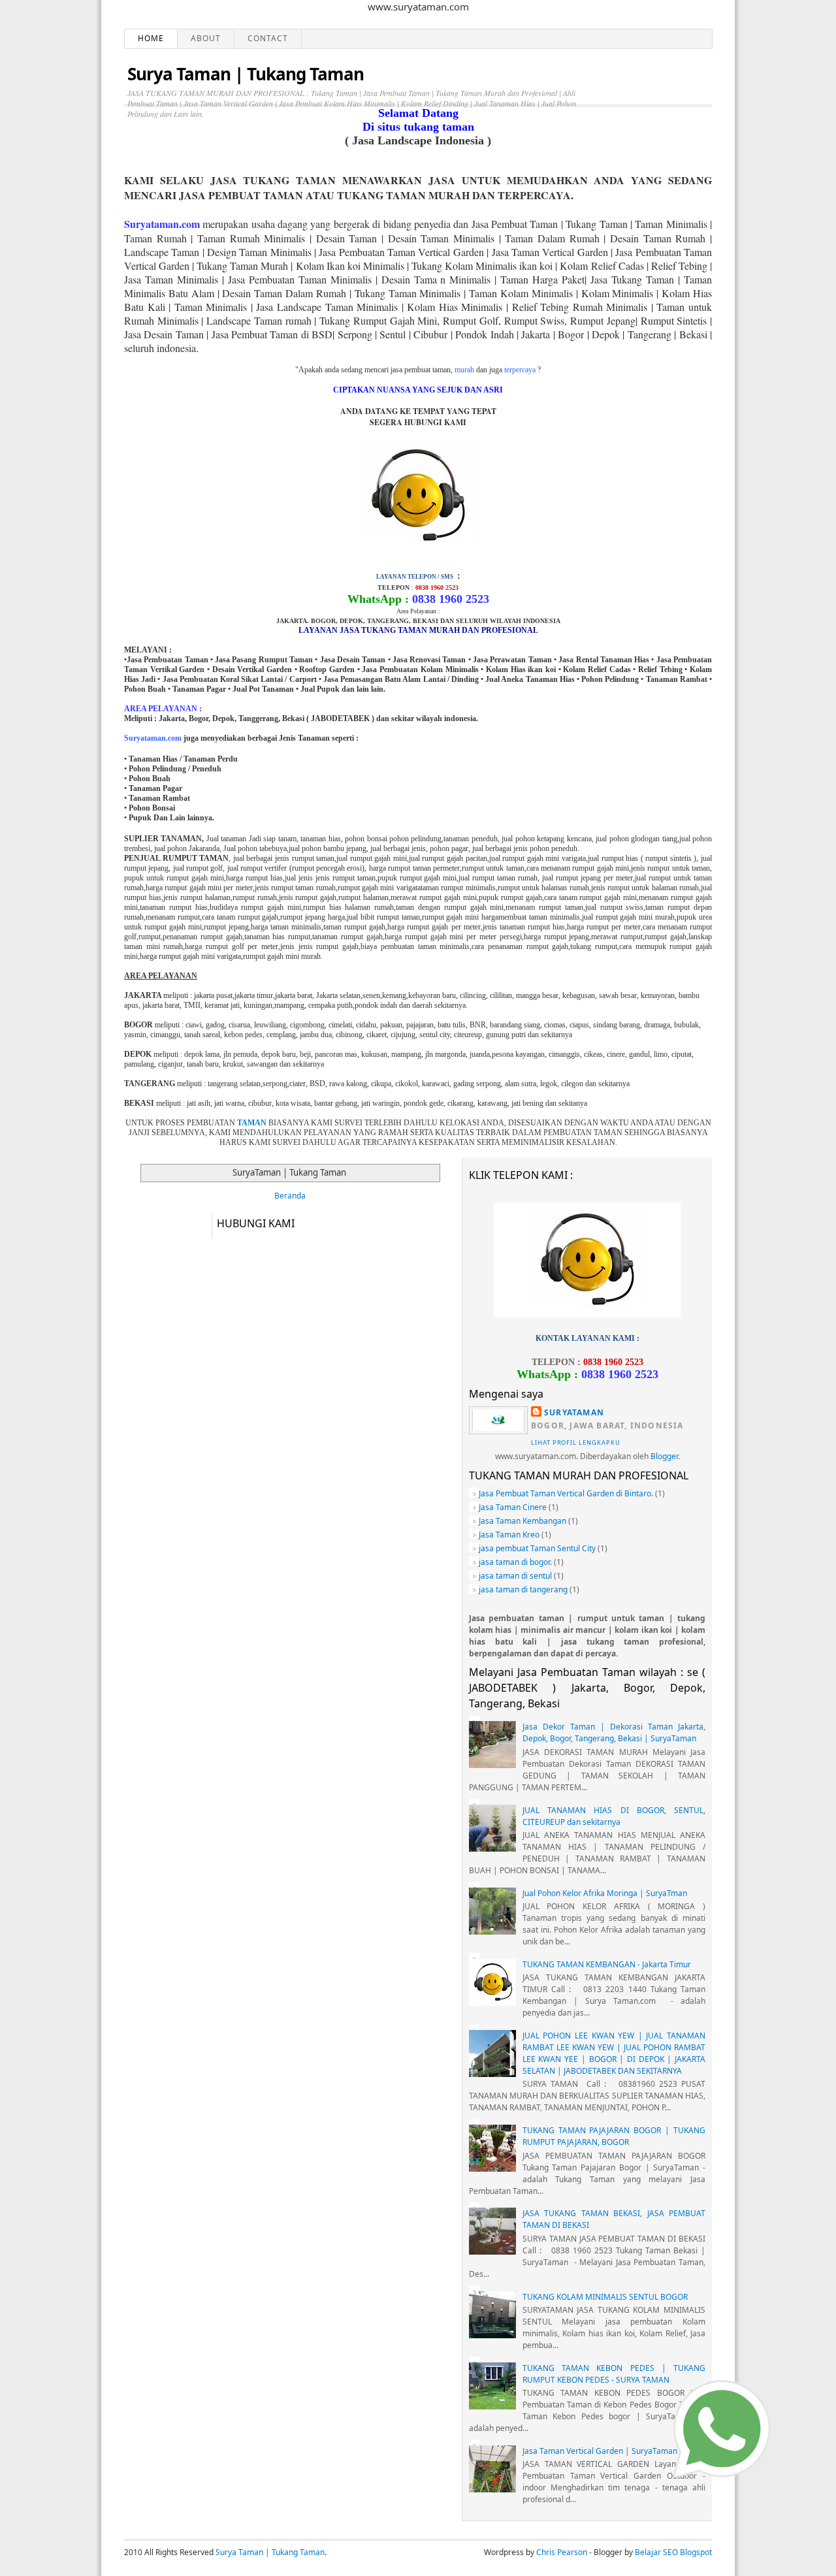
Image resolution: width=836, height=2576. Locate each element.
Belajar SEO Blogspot (673, 2552)
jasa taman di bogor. (515, 1562)
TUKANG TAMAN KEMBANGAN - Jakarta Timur (607, 1964)
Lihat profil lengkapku (576, 1442)
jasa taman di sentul (515, 1576)
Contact (268, 38)
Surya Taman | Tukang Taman (246, 74)
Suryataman (574, 1412)
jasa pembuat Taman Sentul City (537, 1548)
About (206, 38)
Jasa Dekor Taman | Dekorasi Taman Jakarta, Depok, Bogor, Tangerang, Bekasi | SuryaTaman (614, 1732)
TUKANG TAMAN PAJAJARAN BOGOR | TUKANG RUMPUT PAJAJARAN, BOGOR (614, 2136)
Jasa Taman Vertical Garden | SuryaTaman (600, 2451)
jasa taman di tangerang (523, 1589)
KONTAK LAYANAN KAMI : (587, 1338)
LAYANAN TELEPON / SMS (415, 577)
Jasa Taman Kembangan (522, 1521)
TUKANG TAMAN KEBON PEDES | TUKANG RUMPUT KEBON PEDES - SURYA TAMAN (614, 2374)
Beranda (290, 1196)
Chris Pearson (562, 2552)
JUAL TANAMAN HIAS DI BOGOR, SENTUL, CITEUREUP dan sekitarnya (614, 1816)
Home (151, 38)
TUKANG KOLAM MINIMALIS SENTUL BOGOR (605, 2297)
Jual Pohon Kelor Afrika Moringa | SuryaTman (605, 1893)
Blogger (664, 1456)
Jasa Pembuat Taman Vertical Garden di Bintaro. (566, 1493)
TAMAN (252, 1123)
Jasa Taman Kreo (509, 1535)
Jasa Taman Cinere (513, 1507)
